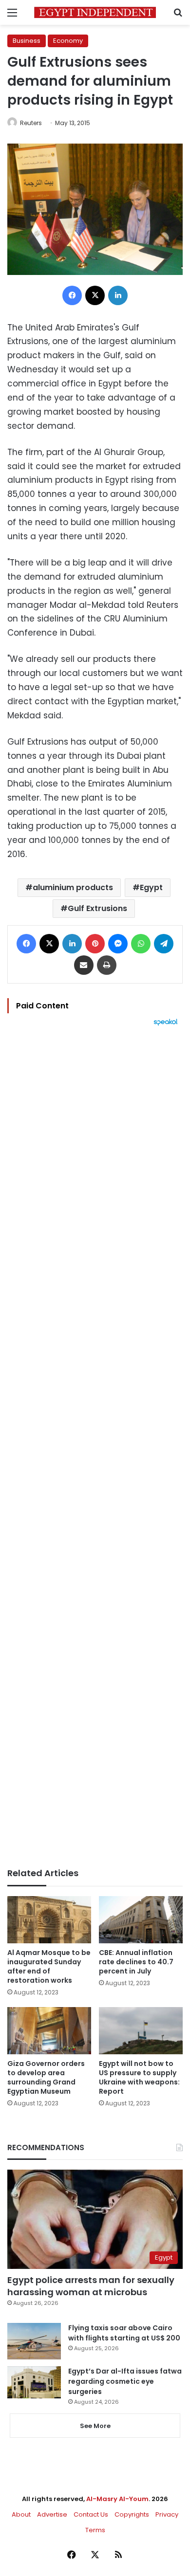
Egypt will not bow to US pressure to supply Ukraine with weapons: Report (139, 2077)
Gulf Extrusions (97, 908)
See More (95, 2426)
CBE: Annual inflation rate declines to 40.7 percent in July (136, 1962)
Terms (95, 2530)
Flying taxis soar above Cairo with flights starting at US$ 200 (124, 2333)
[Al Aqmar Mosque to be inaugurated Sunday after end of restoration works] (49, 1920)
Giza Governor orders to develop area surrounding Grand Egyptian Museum (46, 2077)
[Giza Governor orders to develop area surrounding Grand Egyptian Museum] (49, 2031)
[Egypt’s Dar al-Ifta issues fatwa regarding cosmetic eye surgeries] (34, 2382)
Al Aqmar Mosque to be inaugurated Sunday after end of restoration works (49, 1966)
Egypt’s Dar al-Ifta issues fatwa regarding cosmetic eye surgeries (125, 2381)
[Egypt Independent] (95, 12)
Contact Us (91, 2514)
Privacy (167, 2514)
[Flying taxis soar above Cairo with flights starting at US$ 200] (34, 2341)
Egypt (151, 887)
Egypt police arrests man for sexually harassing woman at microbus (91, 2286)
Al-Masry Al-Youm (117, 2499)
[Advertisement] (95, 1447)
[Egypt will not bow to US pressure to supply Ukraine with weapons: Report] (141, 2031)
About (21, 2514)
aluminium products (73, 887)
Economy (68, 41)
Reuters (31, 123)
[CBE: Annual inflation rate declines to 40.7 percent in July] (141, 1919)
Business (27, 41)
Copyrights (132, 2514)
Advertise (52, 2514)
